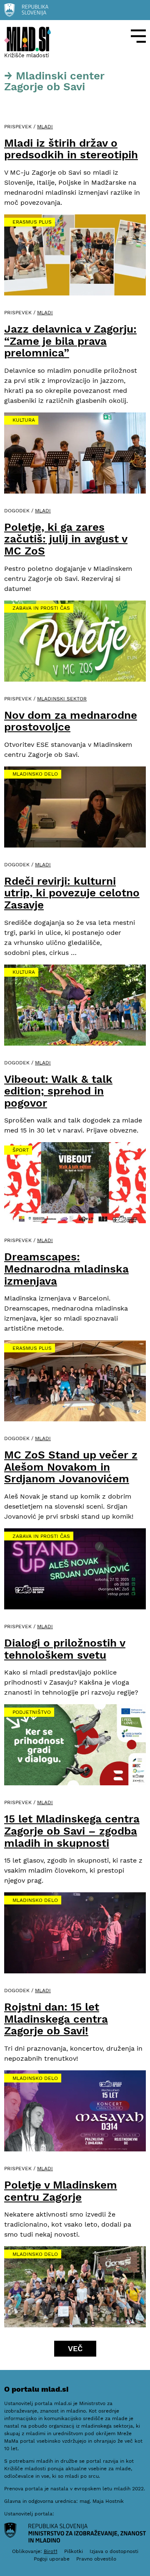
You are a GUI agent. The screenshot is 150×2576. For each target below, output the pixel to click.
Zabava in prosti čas (41, 608)
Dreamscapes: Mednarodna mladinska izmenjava (66, 1269)
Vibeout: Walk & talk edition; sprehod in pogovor (58, 1091)
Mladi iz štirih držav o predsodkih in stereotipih (71, 149)
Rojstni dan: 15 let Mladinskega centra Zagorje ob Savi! (56, 2019)
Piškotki (74, 2551)
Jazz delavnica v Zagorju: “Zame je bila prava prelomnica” (70, 341)
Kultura (24, 420)
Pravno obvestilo (96, 2559)
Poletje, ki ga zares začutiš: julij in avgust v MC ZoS (66, 539)
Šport (21, 1150)
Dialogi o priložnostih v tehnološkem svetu (65, 1649)
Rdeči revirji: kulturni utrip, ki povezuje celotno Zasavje (72, 893)
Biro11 (51, 2551)
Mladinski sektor (62, 699)
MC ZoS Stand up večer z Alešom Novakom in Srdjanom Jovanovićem (71, 1467)
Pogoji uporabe (52, 2559)
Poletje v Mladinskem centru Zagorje (61, 2191)
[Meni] (138, 36)
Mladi (45, 127)
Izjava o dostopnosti (114, 2551)
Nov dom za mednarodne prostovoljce (71, 721)
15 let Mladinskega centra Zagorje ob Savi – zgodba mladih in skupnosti (72, 1831)
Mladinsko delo (35, 774)
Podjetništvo (32, 1712)
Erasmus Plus (32, 222)
